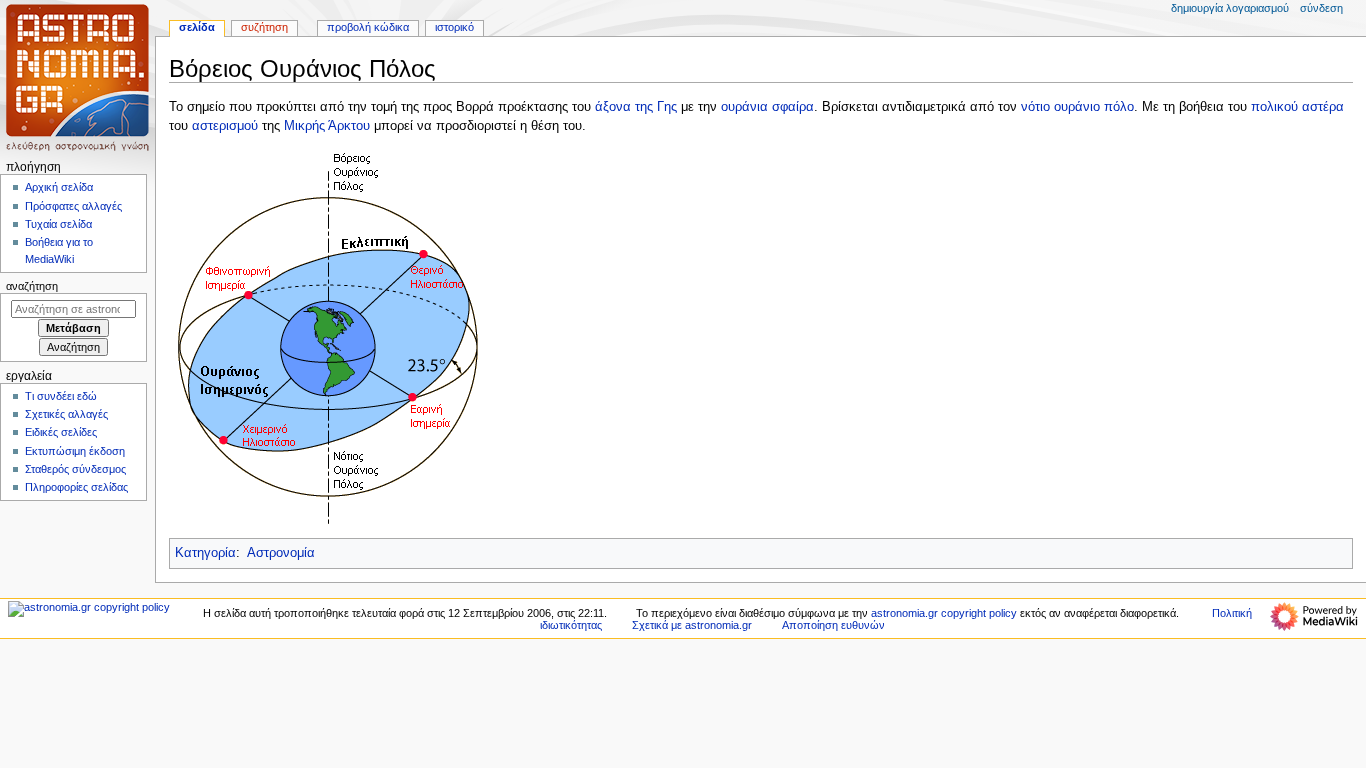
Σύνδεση (1321, 8)
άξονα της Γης (636, 107)
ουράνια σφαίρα (767, 107)
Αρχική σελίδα (59, 187)
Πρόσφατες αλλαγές (73, 206)
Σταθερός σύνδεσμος (75, 469)
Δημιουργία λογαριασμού (1230, 8)
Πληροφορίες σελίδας (76, 487)
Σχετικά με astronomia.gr (692, 625)
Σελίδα (197, 27)
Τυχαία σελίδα (58, 224)
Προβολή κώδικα (368, 27)
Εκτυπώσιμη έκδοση (75, 451)
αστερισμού (225, 126)
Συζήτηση (264, 27)
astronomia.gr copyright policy (944, 613)
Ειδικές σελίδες (61, 432)
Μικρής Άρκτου (327, 126)
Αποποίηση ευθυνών (833, 625)
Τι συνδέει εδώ (61, 396)
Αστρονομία (281, 553)
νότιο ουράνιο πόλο (1077, 107)
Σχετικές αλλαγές (66, 414)
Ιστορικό (454, 27)
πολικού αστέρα (1297, 107)
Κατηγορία (205, 553)
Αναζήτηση (32, 286)
